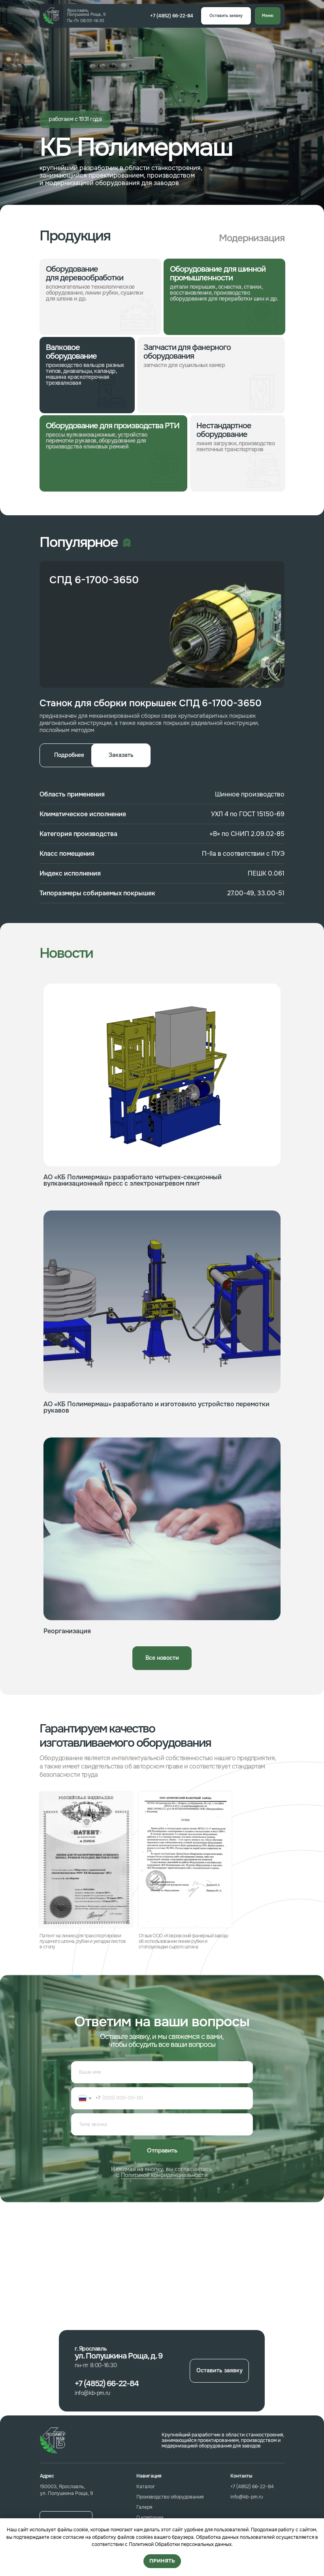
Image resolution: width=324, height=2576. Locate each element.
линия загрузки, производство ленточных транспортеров (235, 446)
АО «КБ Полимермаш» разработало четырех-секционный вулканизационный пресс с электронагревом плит (133, 1180)
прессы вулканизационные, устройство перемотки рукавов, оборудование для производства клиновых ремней (97, 441)
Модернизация (252, 238)
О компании (150, 2517)
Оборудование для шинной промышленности (218, 273)
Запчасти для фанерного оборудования (187, 352)
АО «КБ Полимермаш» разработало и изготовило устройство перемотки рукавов (156, 1407)
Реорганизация (67, 1631)
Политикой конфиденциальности (164, 2175)
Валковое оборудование (71, 352)
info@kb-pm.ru (247, 2497)
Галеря (144, 2507)
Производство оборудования (170, 2497)
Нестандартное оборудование (224, 430)
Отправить (162, 2150)
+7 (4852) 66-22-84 (252, 2487)
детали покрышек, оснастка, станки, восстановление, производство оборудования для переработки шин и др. (224, 293)
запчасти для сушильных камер (184, 365)
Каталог (146, 2487)
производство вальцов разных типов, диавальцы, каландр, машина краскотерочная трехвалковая (85, 374)
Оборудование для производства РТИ (113, 426)
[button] (226, 16)
